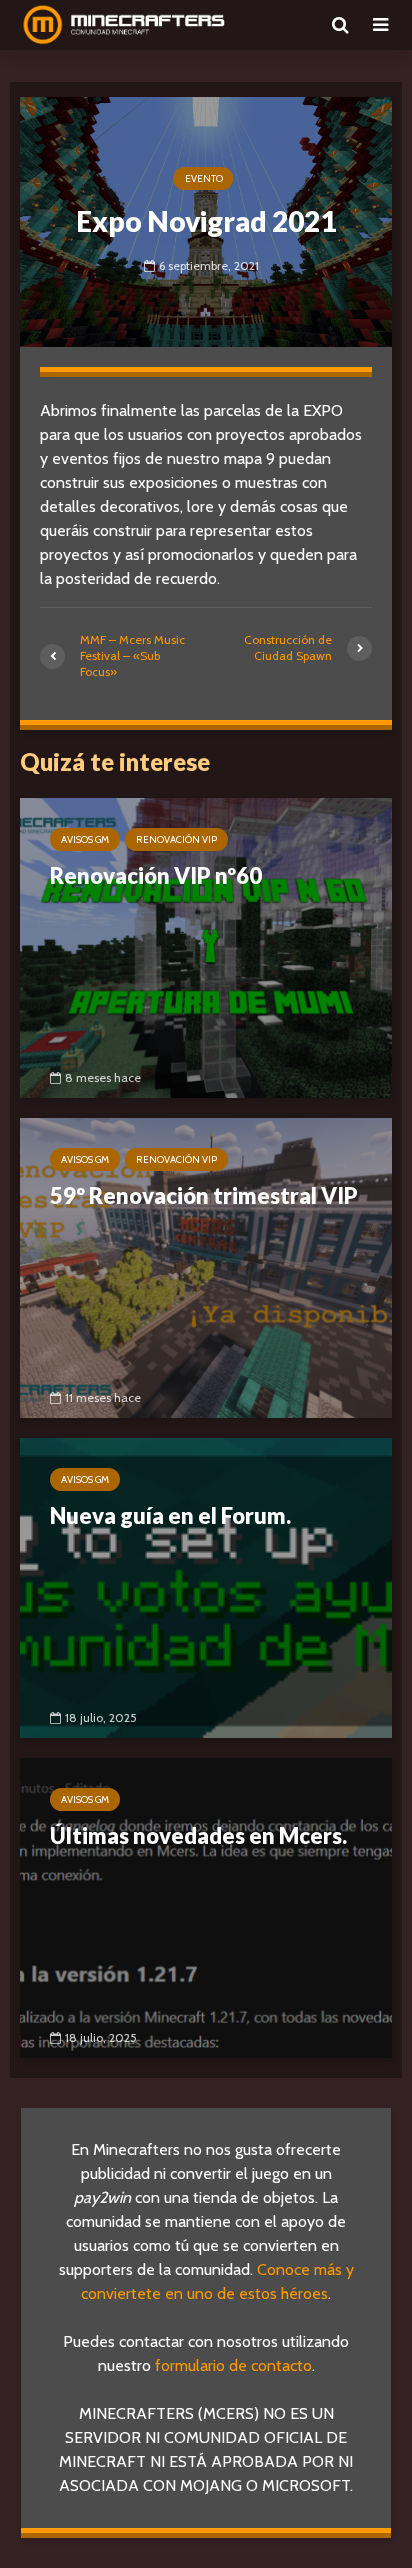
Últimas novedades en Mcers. (198, 1835)
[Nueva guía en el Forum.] (206, 1586)
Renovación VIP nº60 (156, 875)
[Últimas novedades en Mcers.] (206, 1906)
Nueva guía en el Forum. (170, 1515)
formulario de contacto (233, 2365)
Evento (204, 178)
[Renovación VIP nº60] (206, 946)
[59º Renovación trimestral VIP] (206, 1266)
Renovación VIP (176, 839)
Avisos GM (85, 839)
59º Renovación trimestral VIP (204, 1195)
